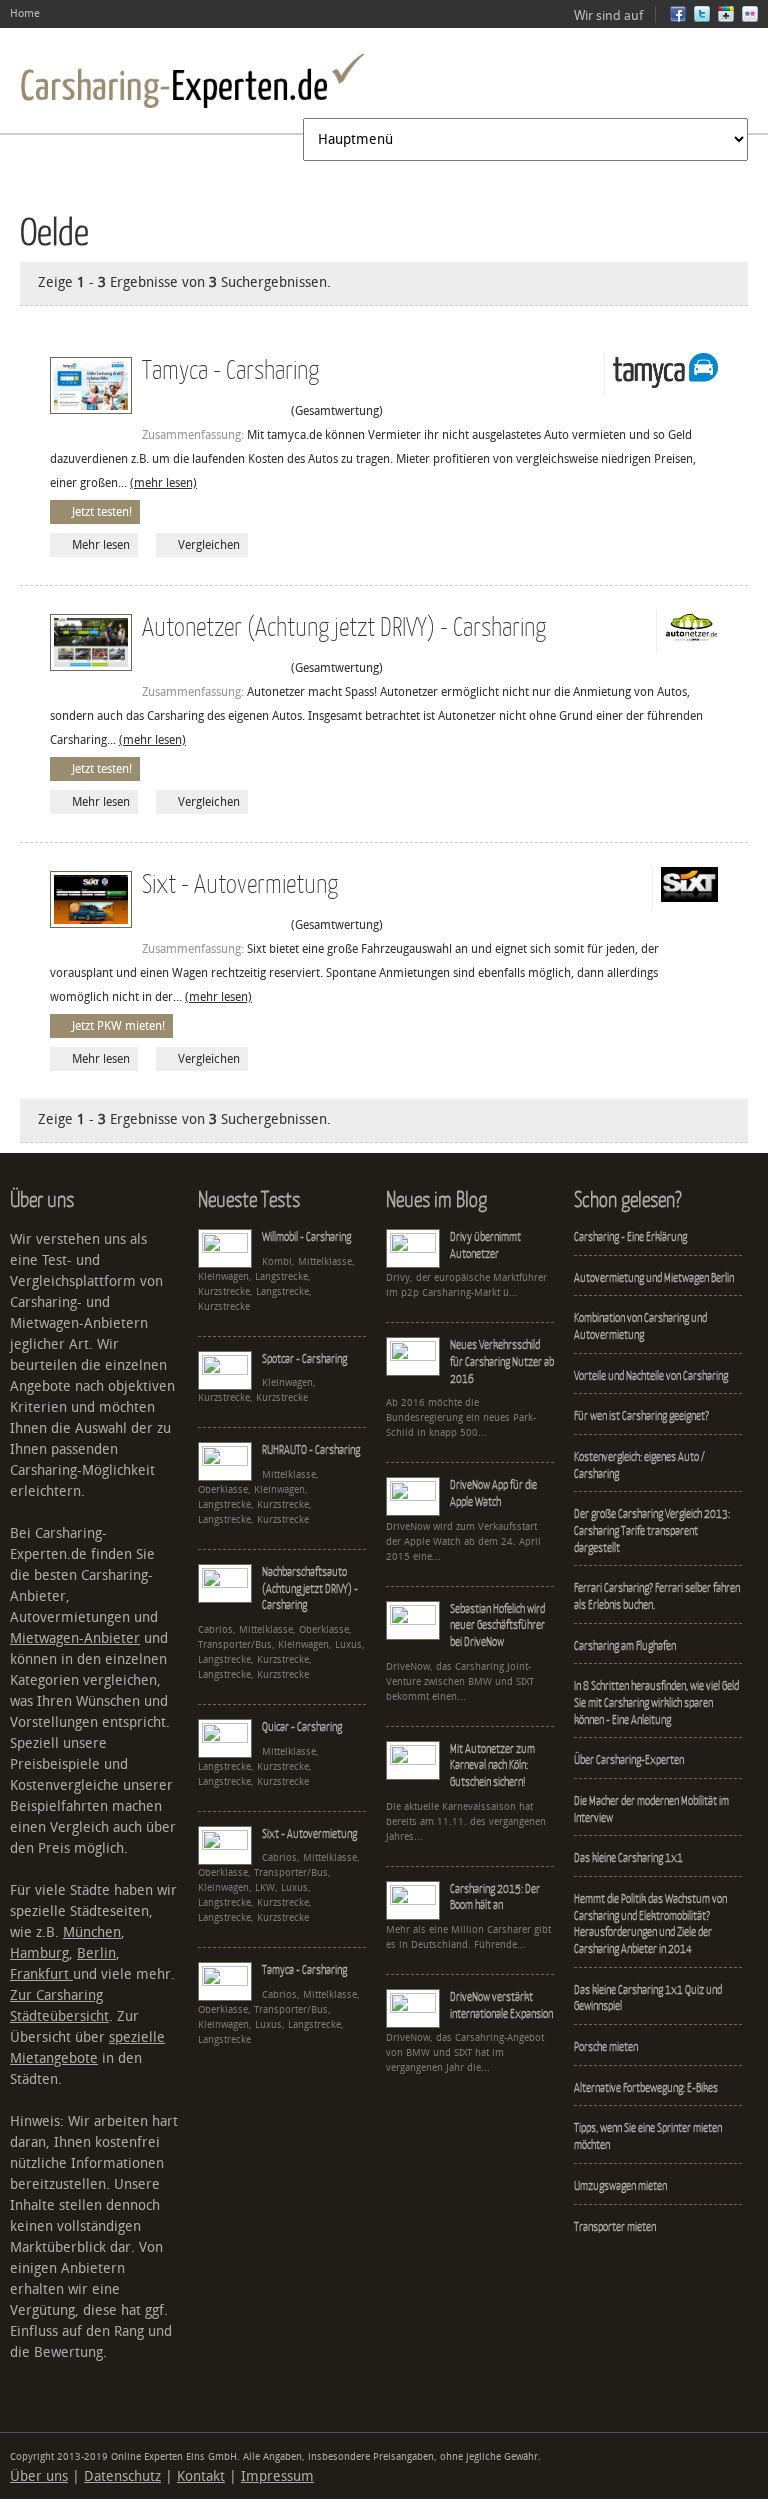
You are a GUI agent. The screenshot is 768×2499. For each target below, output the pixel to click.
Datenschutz (122, 2476)
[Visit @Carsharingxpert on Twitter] (702, 18)
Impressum (277, 2476)
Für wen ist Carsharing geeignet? (641, 1415)
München (92, 1932)
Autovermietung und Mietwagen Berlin (654, 1277)
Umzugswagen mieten (620, 2185)
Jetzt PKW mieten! (118, 1026)
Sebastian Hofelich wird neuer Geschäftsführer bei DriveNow (497, 1625)
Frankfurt (41, 1974)
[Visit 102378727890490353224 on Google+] (726, 18)
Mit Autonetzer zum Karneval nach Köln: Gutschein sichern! (492, 1765)
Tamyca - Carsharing (230, 368)
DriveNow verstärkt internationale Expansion (501, 2005)
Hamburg (39, 1953)
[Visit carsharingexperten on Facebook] (678, 18)
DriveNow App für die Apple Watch (493, 1493)
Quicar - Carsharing (302, 1726)
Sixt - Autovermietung (240, 882)
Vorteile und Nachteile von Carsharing (651, 1375)
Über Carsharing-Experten (629, 1759)
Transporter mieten (615, 2226)
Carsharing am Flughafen (625, 1645)
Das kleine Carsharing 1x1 (628, 1857)
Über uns (39, 2476)
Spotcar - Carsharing (304, 1358)
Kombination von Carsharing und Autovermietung (640, 1326)
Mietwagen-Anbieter (75, 1638)
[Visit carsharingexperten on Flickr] (750, 18)
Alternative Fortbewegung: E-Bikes (646, 2087)
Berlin (96, 1953)
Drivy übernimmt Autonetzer (485, 1245)
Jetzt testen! (102, 512)
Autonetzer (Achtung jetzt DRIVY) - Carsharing (344, 625)
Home (25, 13)
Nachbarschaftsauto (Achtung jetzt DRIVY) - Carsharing (310, 1588)
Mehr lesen (101, 545)
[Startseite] (192, 81)
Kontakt (201, 2476)
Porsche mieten (606, 2046)
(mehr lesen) (163, 483)
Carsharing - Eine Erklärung (630, 1236)
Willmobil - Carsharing (306, 1236)
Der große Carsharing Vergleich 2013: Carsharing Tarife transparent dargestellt (652, 1530)
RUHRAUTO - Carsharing (311, 1449)
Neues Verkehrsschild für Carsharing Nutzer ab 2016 (502, 1361)
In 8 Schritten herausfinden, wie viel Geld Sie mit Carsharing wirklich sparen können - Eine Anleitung (656, 1702)
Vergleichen (209, 545)
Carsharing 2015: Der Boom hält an (495, 1897)
